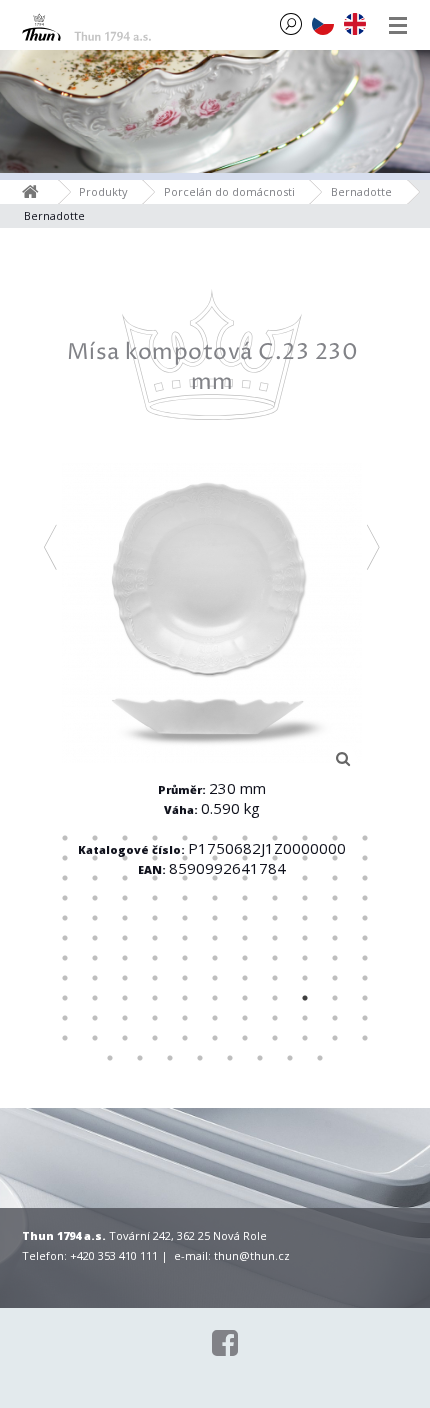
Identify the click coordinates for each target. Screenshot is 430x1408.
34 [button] (65, 898)
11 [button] (365, 838)
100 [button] (65, 1018)
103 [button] (155, 1018)
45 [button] (65, 918)
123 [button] (140, 1058)
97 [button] (305, 998)
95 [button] (245, 998)
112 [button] (95, 1038)
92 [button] (155, 998)
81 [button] (155, 978)
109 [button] (335, 1018)
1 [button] (65, 838)
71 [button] (185, 958)
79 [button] (95, 978)
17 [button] (215, 858)
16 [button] (185, 858)
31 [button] (305, 878)
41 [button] (275, 898)
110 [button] (365, 1018)
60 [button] (185, 938)
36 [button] (125, 898)
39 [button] (215, 898)
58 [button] (125, 938)
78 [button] (65, 978)
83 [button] (215, 978)
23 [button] (65, 878)
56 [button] (65, 938)
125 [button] (200, 1058)
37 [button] (155, 898)
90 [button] (95, 998)
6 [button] (215, 838)
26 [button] (155, 878)
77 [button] (365, 958)
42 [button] (305, 898)
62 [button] (245, 938)
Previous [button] (51, 547)
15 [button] (155, 858)
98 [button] (335, 998)
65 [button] (335, 938)
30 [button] (275, 878)
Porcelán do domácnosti (229, 191)
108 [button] (305, 1018)
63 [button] (275, 938)
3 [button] (125, 838)
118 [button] (275, 1038)
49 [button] (185, 918)
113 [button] (125, 1038)
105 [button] (215, 1018)
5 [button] (185, 838)
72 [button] (215, 958)
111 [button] (65, 1038)
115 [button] (185, 1038)
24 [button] (95, 878)
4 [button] (155, 838)
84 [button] (245, 978)
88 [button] (365, 978)
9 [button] (305, 838)
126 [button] (230, 1058)
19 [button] (275, 858)
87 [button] (335, 978)
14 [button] (125, 858)
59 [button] (155, 938)
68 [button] (95, 958)
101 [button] (95, 1018)
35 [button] (95, 898)
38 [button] (185, 898)
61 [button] (215, 938)
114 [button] (155, 1038)
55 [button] (365, 918)
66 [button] (365, 938)
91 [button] (125, 998)
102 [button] (125, 1018)
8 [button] (275, 838)
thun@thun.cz (252, 1255)
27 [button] (185, 878)
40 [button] (245, 898)
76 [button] (335, 958)
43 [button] (335, 898)
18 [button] (245, 858)
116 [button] (215, 1038)
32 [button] (335, 878)
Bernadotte (361, 191)
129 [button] (320, 1058)
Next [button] (374, 547)
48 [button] (155, 918)
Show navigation (398, 25)
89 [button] (65, 998)
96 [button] (275, 998)
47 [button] (125, 918)
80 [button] (125, 978)
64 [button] (305, 938)
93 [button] (185, 998)
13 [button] (95, 858)
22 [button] (365, 858)
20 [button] (305, 858)
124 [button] (170, 1058)
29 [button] (245, 878)
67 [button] (65, 958)
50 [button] (215, 918)
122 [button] (110, 1058)
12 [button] (65, 858)
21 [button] (335, 858)
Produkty (103, 191)
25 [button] (125, 878)
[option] (212, 613)
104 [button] (185, 1018)
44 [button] (365, 898)
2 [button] (95, 838)
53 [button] (305, 918)
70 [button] (155, 958)
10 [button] (335, 838)
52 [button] (275, 918)
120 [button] (335, 1038)
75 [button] (305, 958)
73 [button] (245, 958)
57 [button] (95, 938)
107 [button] (275, 1018)
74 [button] (275, 958)
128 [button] (290, 1058)
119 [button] (305, 1038)
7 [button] (245, 838)
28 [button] (215, 878)
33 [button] (365, 878)
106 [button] (245, 1018)
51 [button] (245, 918)
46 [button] (95, 918)
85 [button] (275, 978)
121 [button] (365, 1038)
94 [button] (215, 998)
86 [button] (305, 978)
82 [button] (185, 978)
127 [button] (260, 1058)
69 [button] (125, 958)
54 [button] (335, 918)
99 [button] (365, 998)
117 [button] (245, 1038)
